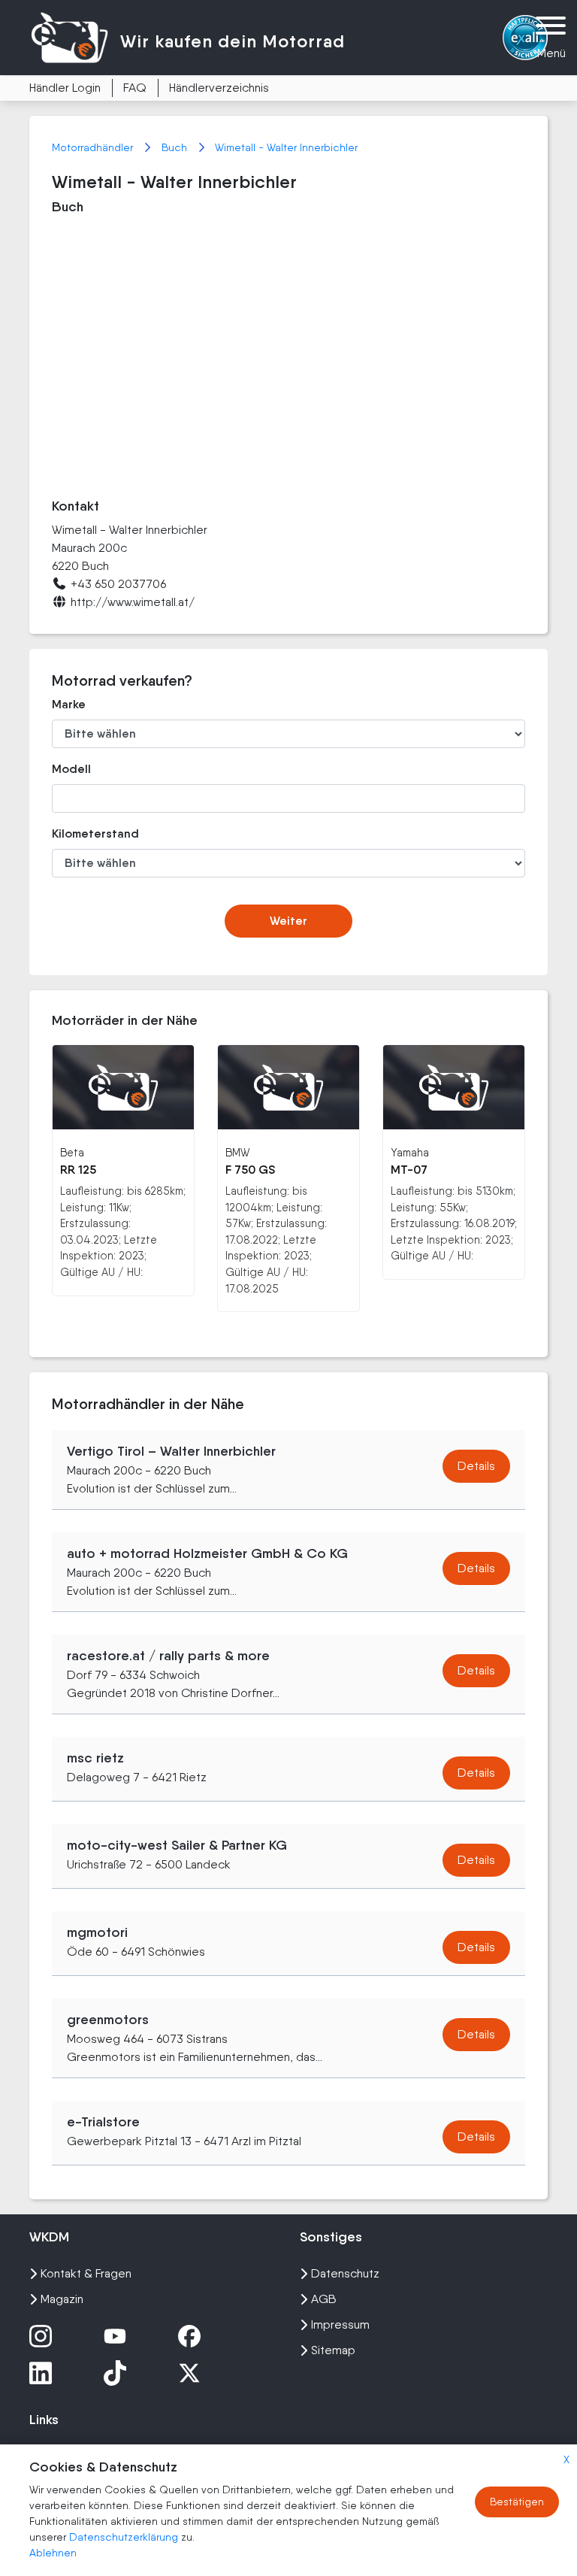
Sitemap (333, 2350)
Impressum (340, 2324)
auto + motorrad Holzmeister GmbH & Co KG (207, 1553)
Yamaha (410, 1152)
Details (476, 1466)
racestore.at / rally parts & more (168, 1656)
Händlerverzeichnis (219, 88)
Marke (69, 704)
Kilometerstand (95, 833)
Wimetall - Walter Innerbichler (286, 147)
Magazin (62, 2299)
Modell (71, 769)
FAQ (135, 88)
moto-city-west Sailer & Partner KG (177, 1845)
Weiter (288, 921)
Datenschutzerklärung (125, 2537)
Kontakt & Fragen (86, 2273)
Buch (176, 147)
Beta (72, 1152)
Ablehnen (53, 2553)
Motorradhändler (94, 147)
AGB (324, 2299)
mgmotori (97, 1932)
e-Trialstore (103, 2122)
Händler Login (65, 88)
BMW (237, 1152)
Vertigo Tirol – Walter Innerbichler (171, 1451)
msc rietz (95, 1758)
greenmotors (108, 2020)
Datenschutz (345, 2273)
